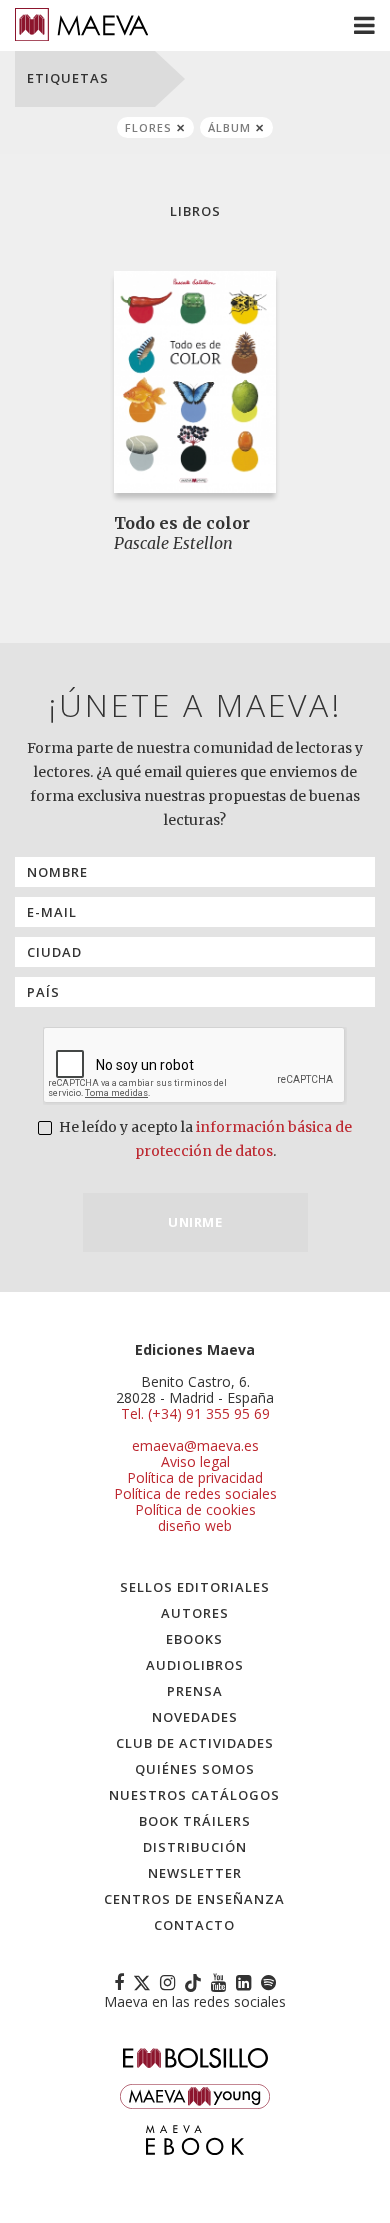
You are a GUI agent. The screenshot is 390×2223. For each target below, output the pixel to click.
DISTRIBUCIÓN (195, 1847)
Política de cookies (195, 1509)
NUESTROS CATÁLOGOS (194, 1795)
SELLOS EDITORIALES (195, 1587)
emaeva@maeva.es (195, 1445)
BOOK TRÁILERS (195, 1821)
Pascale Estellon (173, 543)
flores (148, 127)
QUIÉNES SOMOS (195, 1769)
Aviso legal (195, 1461)
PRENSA (195, 1691)
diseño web (195, 1525)
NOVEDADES (195, 1717)
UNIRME (195, 1222)
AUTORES (195, 1613)
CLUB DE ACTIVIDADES (195, 1743)
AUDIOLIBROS (195, 1665)
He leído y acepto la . (204, 1139)
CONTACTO (194, 1925)
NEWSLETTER (195, 1873)
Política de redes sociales (195, 1493)
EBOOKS (194, 1639)
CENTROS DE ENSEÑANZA (194, 1899)
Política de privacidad (195, 1477)
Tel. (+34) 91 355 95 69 (195, 1414)
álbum (229, 127)
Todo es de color (182, 523)
